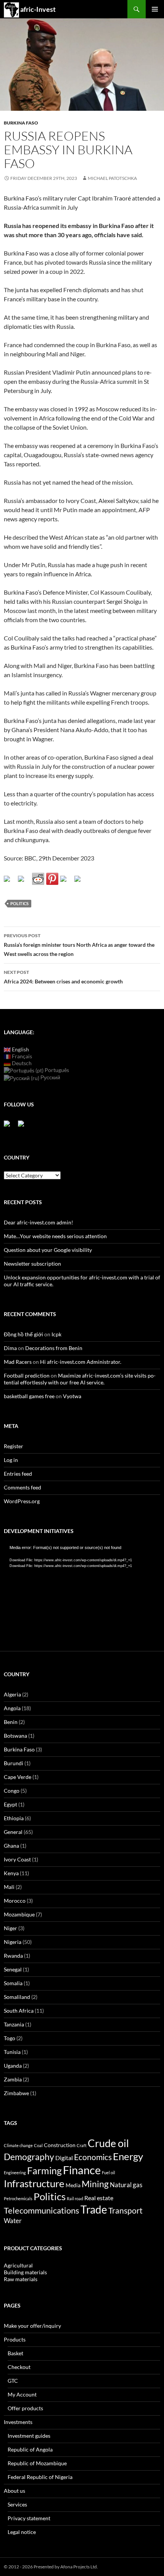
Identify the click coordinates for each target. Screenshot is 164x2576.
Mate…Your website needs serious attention (55, 1236)
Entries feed (18, 1474)
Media (73, 2185)
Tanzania (14, 2024)
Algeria (12, 1694)
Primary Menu (155, 9)
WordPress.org (22, 1501)
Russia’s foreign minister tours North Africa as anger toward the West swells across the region (79, 945)
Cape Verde (18, 1777)
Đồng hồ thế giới (23, 1334)
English (20, 1049)
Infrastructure (34, 2183)
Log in (11, 1460)
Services (17, 2504)
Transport (125, 2210)
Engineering (15, 2173)
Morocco (15, 1901)
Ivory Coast (17, 1859)
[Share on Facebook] (10, 882)
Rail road (75, 2198)
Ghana (11, 1846)
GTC (13, 2381)
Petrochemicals (18, 2198)
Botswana (15, 1736)
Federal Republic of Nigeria (40, 2477)
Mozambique (19, 1914)
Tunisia (12, 2052)
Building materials (25, 2272)
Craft (82, 2145)
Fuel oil (109, 2173)
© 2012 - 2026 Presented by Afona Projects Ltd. (51, 2567)
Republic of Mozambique (37, 2463)
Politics (19, 903)
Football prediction (27, 1375)
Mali (9, 1887)
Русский (50, 1077)
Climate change (18, 2145)
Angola (12, 1708)
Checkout (19, 2367)
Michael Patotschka (112, 178)
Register (14, 1446)
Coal (38, 2145)
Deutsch (21, 1063)
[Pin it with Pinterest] (52, 879)
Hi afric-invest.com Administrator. (81, 1362)
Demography (29, 2157)
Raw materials (21, 2279)
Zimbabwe (16, 2093)
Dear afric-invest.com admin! (39, 1222)
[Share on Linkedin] (66, 882)
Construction (60, 2145)
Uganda (13, 2066)
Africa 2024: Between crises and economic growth (63, 977)
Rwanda (13, 1956)
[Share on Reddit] (38, 879)
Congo (12, 1791)
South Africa (19, 2011)
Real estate (99, 2198)
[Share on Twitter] (24, 882)
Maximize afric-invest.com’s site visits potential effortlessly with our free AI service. (80, 1379)
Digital (64, 2158)
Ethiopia (14, 1818)
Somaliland (17, 1997)
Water (13, 2221)
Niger (10, 1928)
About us (14, 2491)
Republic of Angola (30, 2449)
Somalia (13, 1983)
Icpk (56, 1334)
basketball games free (29, 1396)
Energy (128, 2156)
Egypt (10, 1804)
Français (21, 1056)
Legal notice (22, 2532)
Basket (15, 2353)
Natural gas (126, 2185)
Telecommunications (42, 2211)
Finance (82, 2170)
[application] (82, 1589)
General (13, 1832)
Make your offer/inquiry (32, 2326)
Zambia (13, 2079)
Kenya (11, 1873)
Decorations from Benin (54, 1348)
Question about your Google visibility (48, 1250)
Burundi (14, 1763)
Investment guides (29, 2436)
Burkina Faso (21, 123)
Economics (93, 2157)
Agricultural (18, 2265)
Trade (94, 2209)
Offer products (25, 2408)
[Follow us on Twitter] (24, 1127)
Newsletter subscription (32, 1264)
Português (56, 1070)
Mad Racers (18, 1362)
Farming (44, 2170)
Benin (11, 1722)
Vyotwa (72, 1396)
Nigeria (13, 1942)
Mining (95, 2184)
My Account (22, 2394)
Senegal (13, 1969)
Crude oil (108, 2143)
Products (15, 2339)
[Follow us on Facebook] (10, 1127)
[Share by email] (80, 882)
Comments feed (23, 1487)
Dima (10, 1348)
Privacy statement (29, 2518)
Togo (10, 2038)
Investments (18, 2422)
